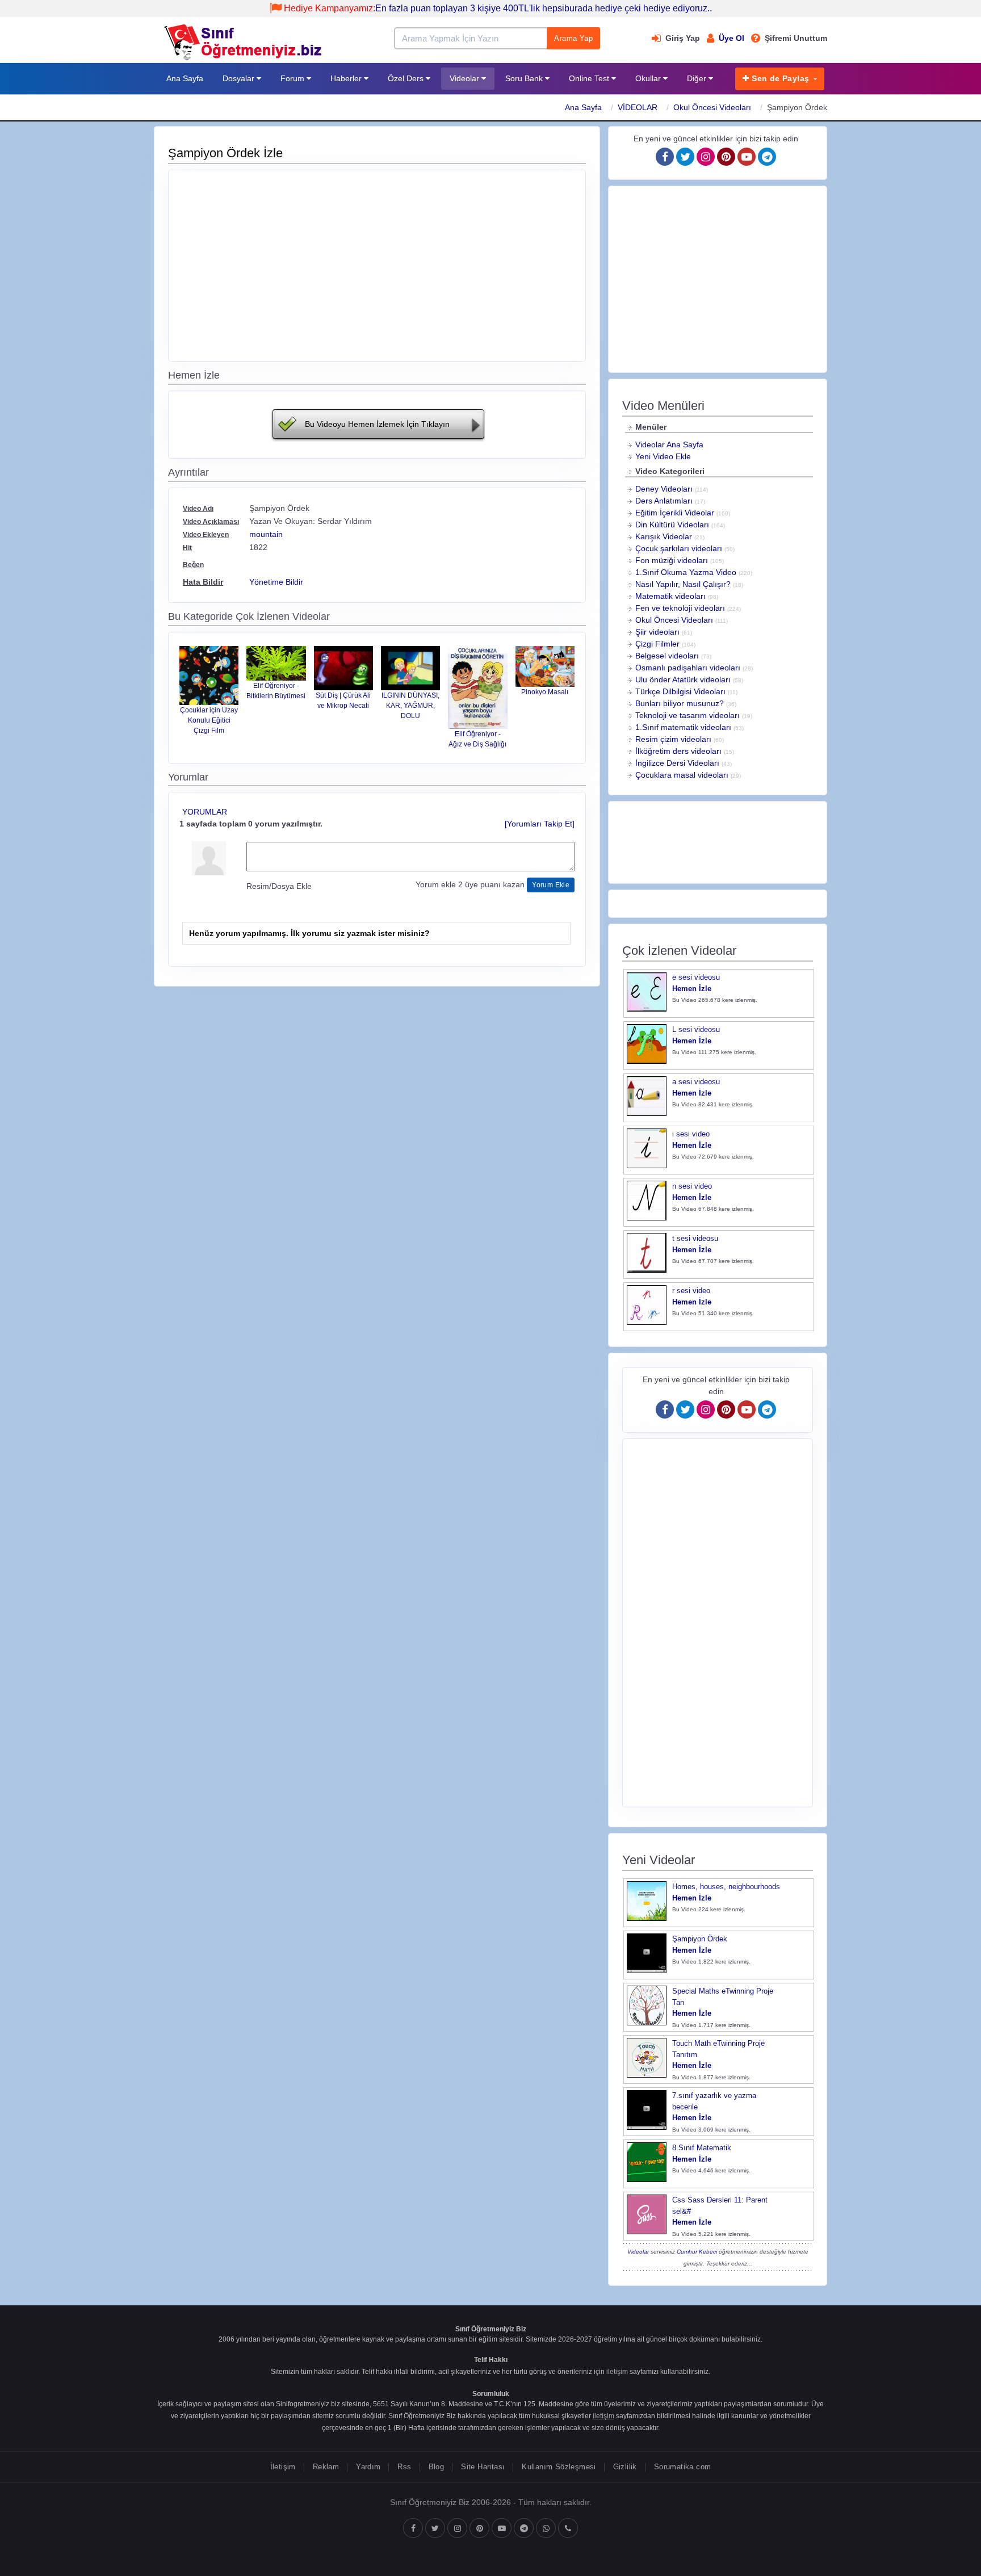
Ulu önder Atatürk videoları (683, 679)
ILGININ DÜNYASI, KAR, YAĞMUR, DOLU (410, 706)
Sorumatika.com (682, 2467)
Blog (437, 2467)
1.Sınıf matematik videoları (683, 727)
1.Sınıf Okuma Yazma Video (686, 572)
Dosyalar (240, 78)
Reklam (326, 2467)
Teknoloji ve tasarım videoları (687, 715)
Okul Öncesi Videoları (712, 107)
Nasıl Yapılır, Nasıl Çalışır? (683, 584)
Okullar (649, 78)
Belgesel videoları (667, 656)
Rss (404, 2467)
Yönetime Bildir (276, 582)
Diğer (698, 78)
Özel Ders (407, 78)
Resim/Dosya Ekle (279, 886)
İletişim (283, 2467)
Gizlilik (625, 2467)
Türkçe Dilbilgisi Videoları (680, 691)
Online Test (590, 78)
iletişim (617, 2372)
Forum (294, 78)
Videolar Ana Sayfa (669, 444)
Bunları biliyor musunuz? (680, 703)
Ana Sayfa (185, 78)
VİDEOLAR (638, 107)
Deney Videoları (664, 489)
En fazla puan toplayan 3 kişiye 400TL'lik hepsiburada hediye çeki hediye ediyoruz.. (498, 8)
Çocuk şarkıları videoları (679, 548)
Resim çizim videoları (673, 739)
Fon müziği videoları (672, 560)
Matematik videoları (670, 596)
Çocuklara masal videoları (682, 775)
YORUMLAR (205, 812)
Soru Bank (525, 78)
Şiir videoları (657, 632)
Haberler (347, 78)
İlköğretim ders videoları (678, 751)
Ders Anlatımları (664, 501)
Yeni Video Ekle (663, 456)
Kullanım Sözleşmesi (559, 2467)
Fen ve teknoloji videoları (680, 608)
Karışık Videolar (664, 536)
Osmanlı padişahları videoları (688, 668)
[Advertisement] (377, 264)
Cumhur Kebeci (697, 2252)
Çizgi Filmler (657, 644)
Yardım (368, 2467)
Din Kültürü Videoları (672, 525)
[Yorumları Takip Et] (540, 824)
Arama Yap (573, 38)
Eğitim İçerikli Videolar (675, 513)
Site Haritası (483, 2467)
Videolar (466, 78)
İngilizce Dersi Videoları (677, 763)
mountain (266, 534)
